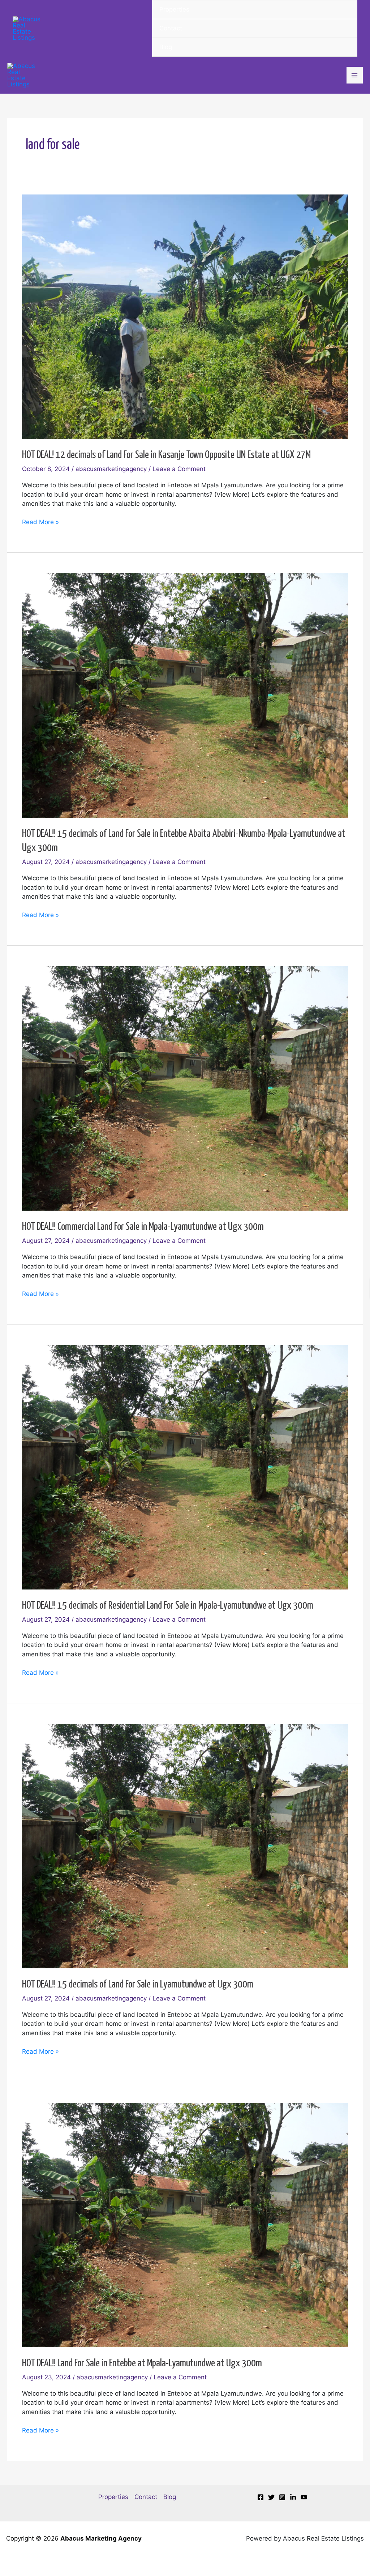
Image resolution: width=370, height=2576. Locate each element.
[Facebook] (261, 2497)
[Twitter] (271, 2497)
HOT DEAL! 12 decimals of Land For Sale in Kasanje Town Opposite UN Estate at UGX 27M (166, 455)
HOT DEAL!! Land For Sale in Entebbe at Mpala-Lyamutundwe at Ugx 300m (142, 2363)
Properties (174, 9)
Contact (171, 28)
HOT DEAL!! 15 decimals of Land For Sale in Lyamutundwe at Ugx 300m (138, 1985)
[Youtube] (304, 2497)
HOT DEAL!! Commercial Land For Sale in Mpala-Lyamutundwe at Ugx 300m (143, 1227)
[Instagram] (282, 2497)
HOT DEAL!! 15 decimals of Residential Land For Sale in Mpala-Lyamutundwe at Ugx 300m (168, 1606)
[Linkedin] (293, 2497)
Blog (166, 47)
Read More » (40, 522)
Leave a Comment (179, 469)
